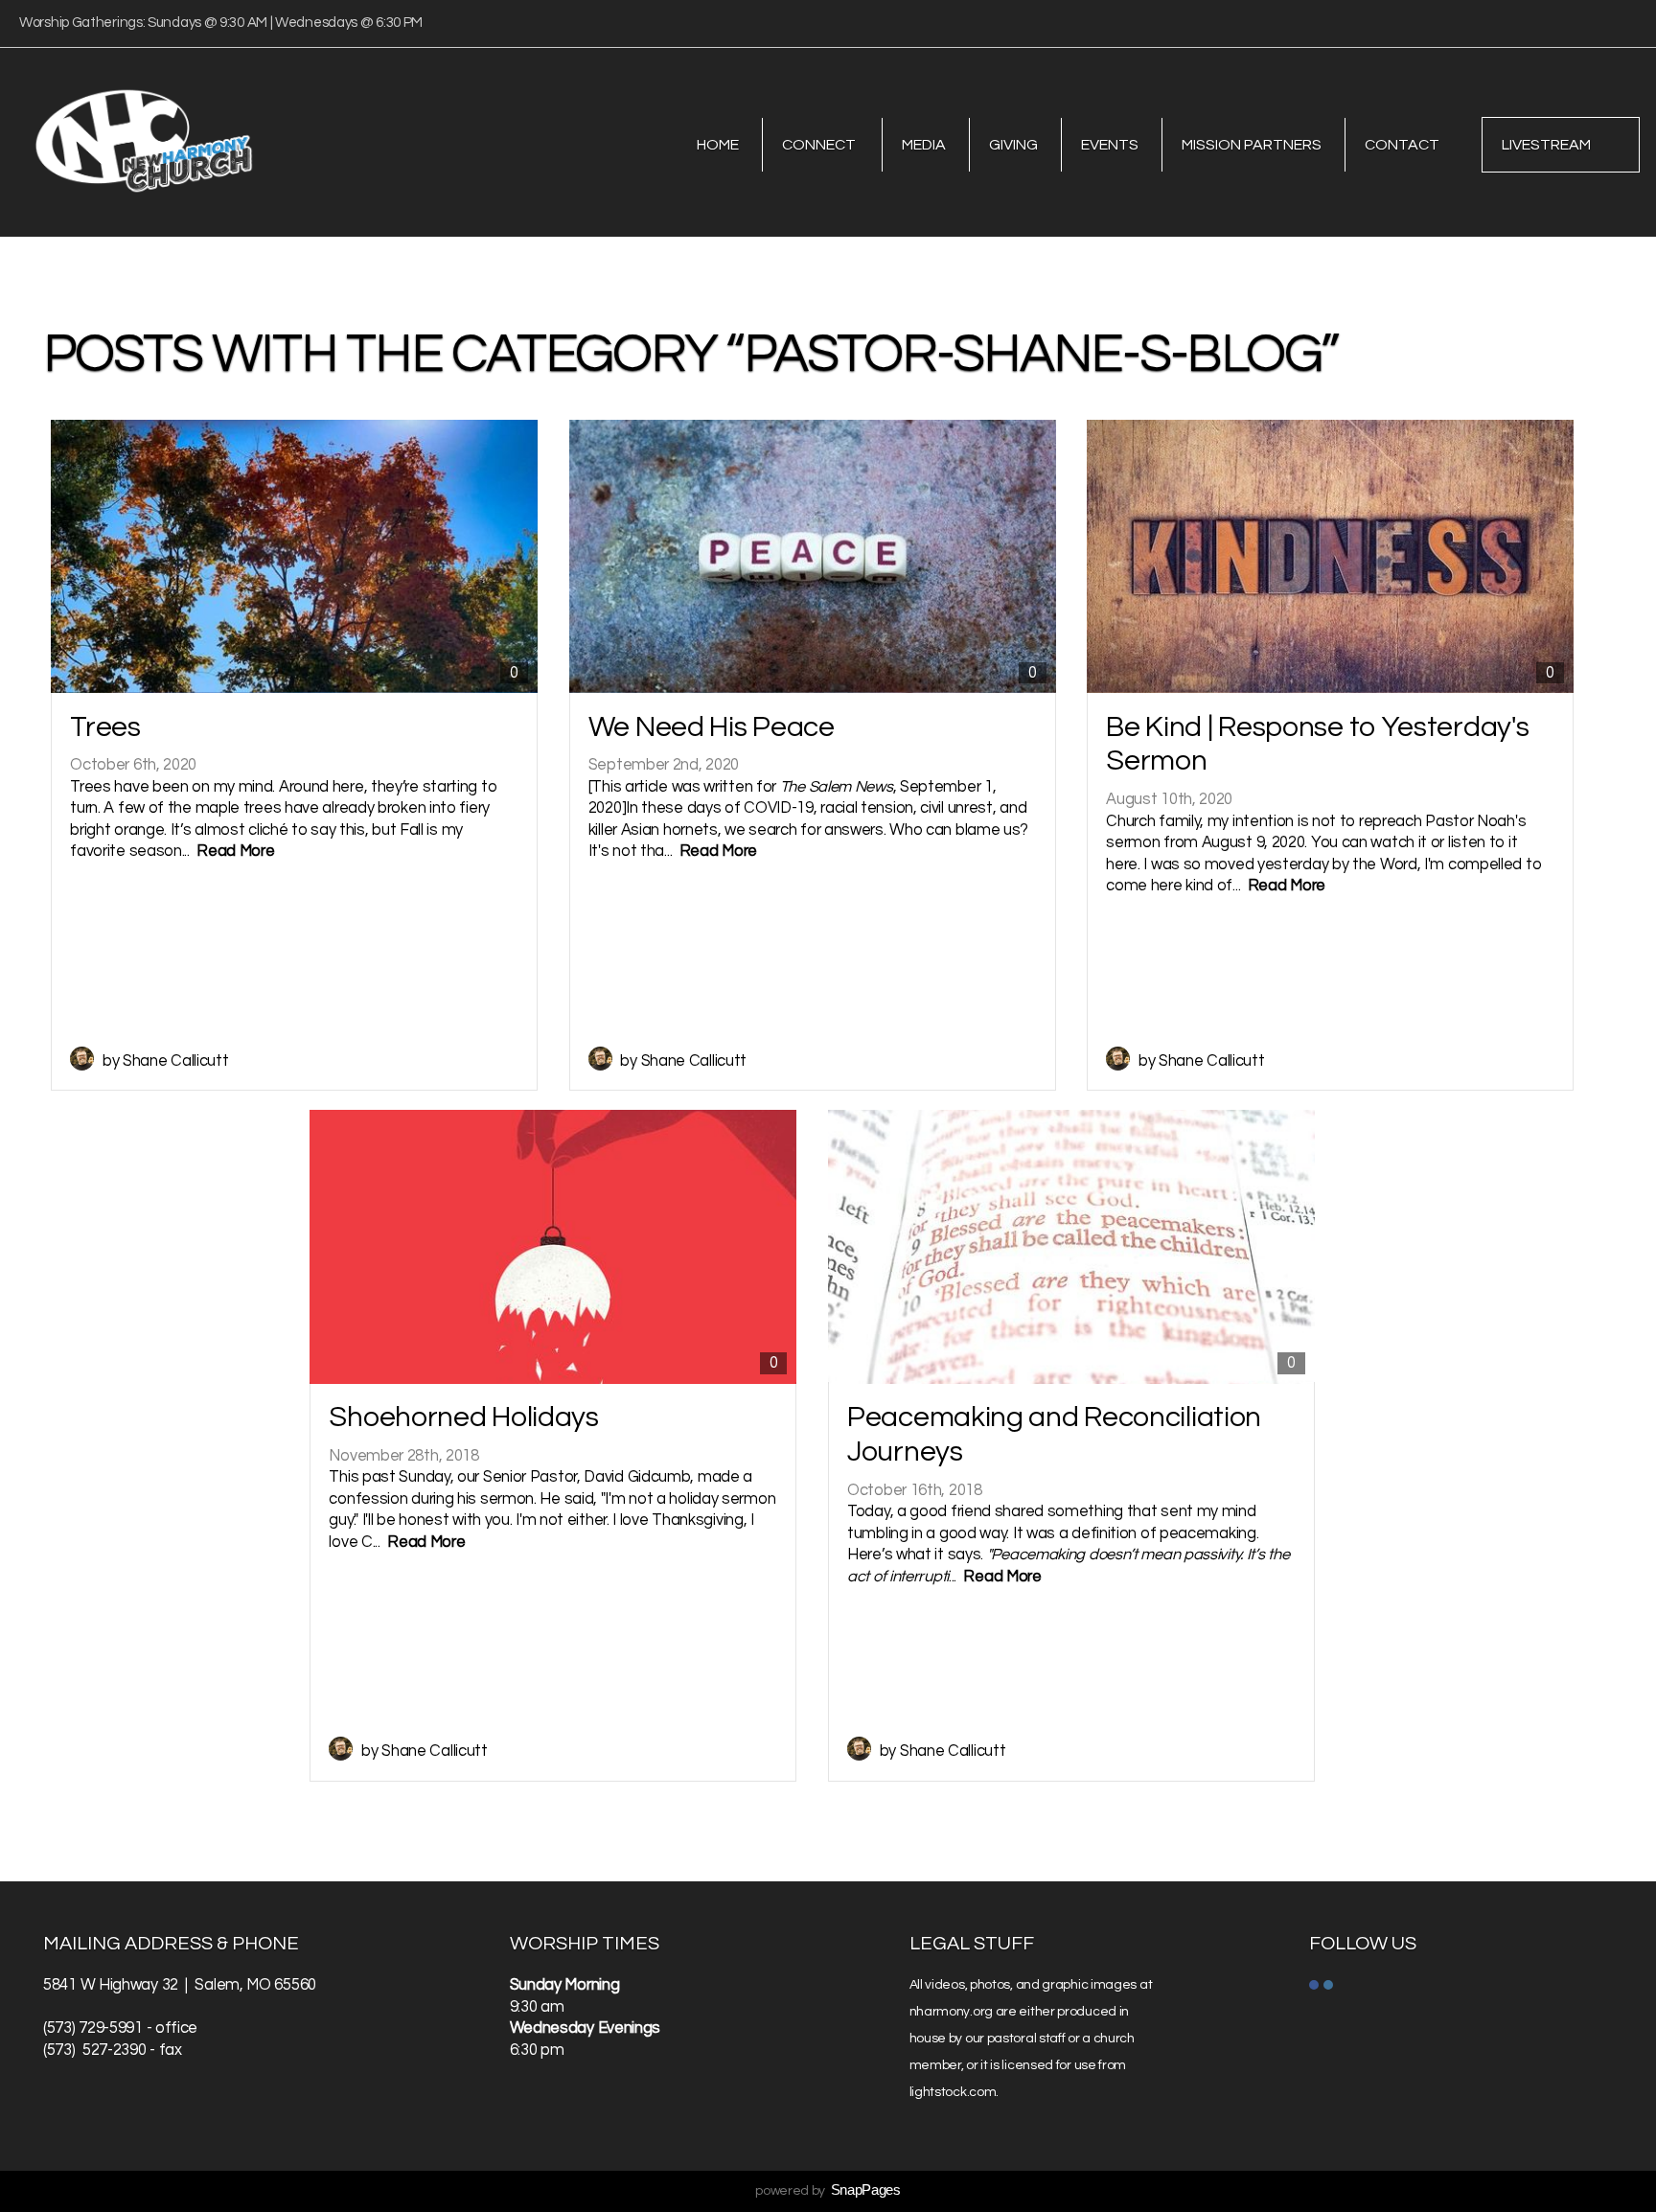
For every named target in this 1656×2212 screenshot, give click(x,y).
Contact (1402, 145)
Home (718, 145)
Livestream (1546, 145)
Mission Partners (1252, 145)
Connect (820, 145)
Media (924, 145)
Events (1110, 145)
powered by (828, 2191)
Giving (1013, 145)
